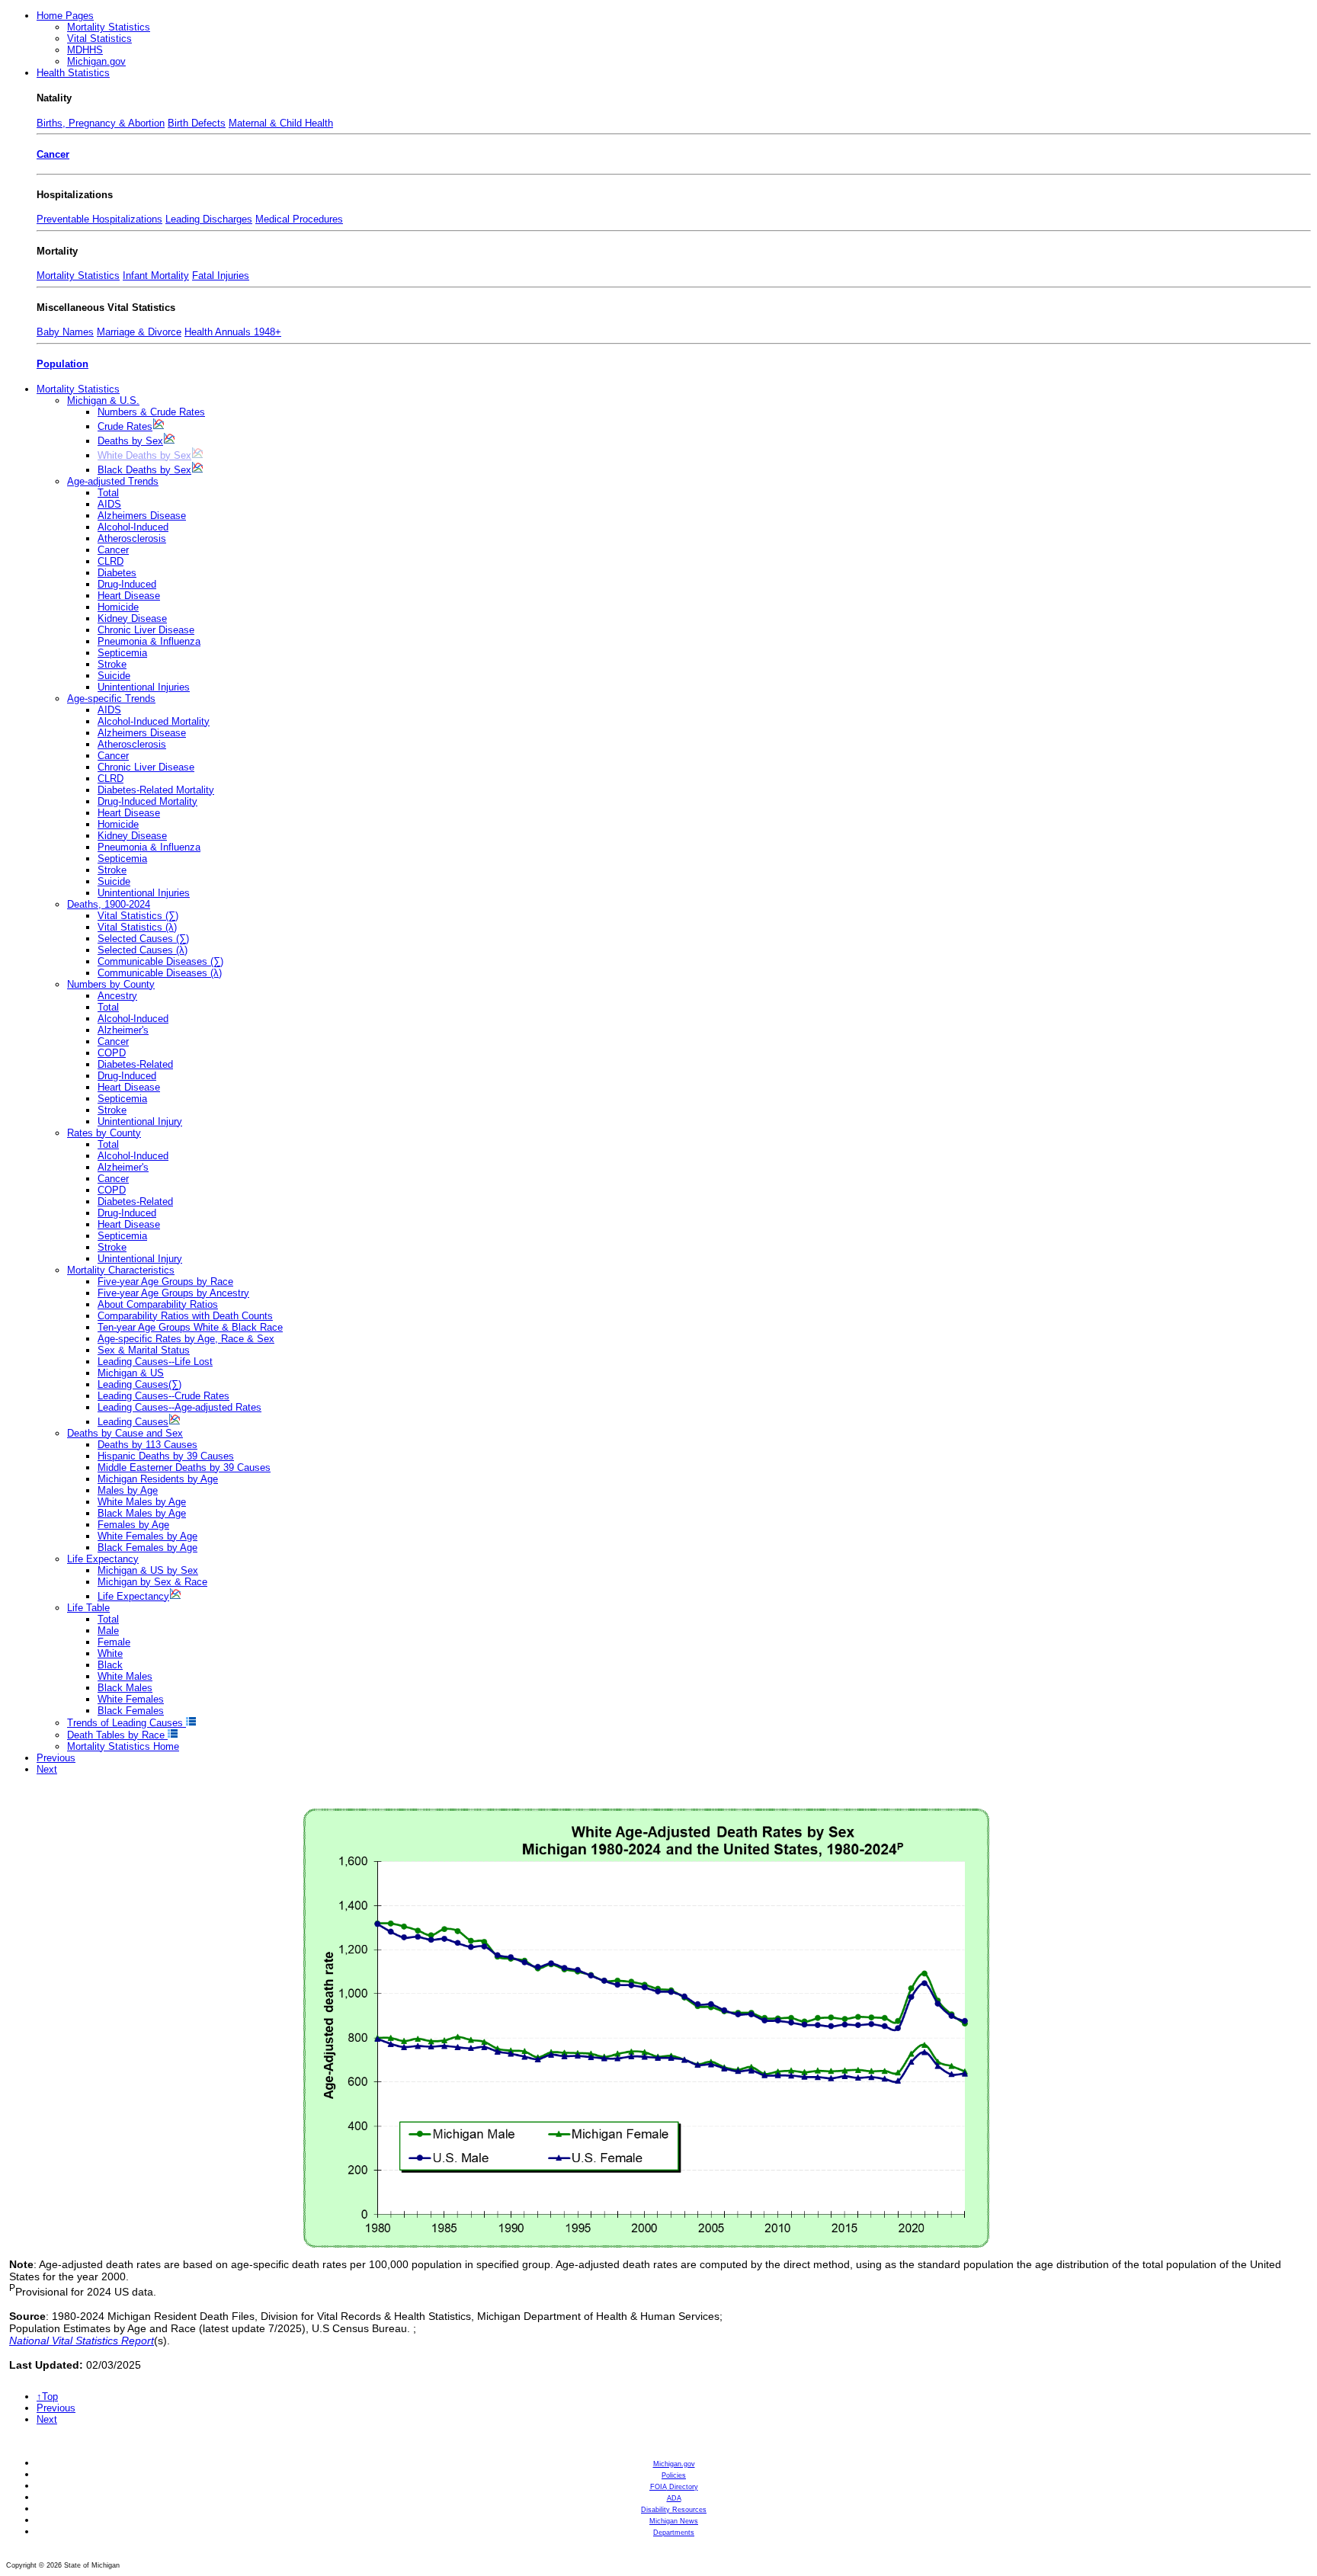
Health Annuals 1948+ (233, 332)
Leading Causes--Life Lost (155, 1362)
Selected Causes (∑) (143, 939)
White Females (131, 1699)
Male (108, 1631)
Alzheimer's (123, 1030)
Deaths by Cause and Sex (125, 1433)
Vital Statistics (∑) (138, 916)
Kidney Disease (132, 618)
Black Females (131, 1711)
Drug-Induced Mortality (147, 801)
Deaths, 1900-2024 (109, 904)
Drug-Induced (127, 584)
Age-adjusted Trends (113, 481)
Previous (56, 1758)
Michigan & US (131, 1373)
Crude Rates (125, 426)
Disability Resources (674, 2510)
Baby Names (65, 332)
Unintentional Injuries (144, 687)
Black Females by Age (147, 1548)
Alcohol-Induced (133, 527)
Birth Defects (197, 123)
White (110, 1653)
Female (114, 1642)
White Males (125, 1676)
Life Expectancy (103, 1559)
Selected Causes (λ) (143, 950)
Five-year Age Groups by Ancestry (173, 1293)
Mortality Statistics (109, 27)
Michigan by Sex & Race (152, 1582)
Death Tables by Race (117, 1735)
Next (47, 1769)
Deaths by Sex (130, 441)
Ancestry (117, 996)
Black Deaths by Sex (144, 470)
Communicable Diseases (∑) (160, 961)
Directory (674, 2487)
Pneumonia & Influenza (149, 641)
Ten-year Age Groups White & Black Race (190, 1327)
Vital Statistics (99, 38)
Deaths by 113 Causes (147, 1445)
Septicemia (122, 653)
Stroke (112, 664)
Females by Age (133, 1525)
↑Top (47, 2397)
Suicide (114, 676)
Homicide (118, 607)
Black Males (125, 1688)
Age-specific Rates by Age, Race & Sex (186, 1339)
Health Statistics (73, 73)
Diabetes (117, 573)
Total (108, 493)
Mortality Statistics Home (123, 1746)
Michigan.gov (96, 61)
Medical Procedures (299, 219)
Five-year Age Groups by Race (165, 1282)
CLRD (111, 561)
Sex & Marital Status (144, 1350)
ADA (674, 2498)
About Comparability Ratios (158, 1304)
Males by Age (128, 1490)
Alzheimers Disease (142, 516)
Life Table (88, 1608)
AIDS (109, 504)
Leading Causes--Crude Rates (163, 1396)
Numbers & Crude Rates (151, 412)
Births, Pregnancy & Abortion (101, 123)
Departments (674, 2533)
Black (110, 1665)
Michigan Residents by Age (158, 1479)
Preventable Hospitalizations (99, 219)
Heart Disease (129, 596)
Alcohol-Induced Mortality (154, 721)
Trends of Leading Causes (127, 1723)
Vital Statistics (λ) (137, 927)
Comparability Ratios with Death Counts (185, 1316)
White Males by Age (142, 1502)
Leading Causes (133, 1422)
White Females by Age (147, 1536)
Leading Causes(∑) (139, 1384)
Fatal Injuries (221, 276)
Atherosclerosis (132, 538)
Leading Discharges (209, 219)
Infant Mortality (156, 276)
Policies (674, 2475)
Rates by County (104, 1133)
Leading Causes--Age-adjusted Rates (179, 1407)
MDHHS (85, 50)
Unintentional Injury (140, 1121)
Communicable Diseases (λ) (160, 973)
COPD (112, 1053)
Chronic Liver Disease (146, 630)
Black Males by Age (142, 1513)
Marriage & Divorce (139, 332)
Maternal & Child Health (281, 123)
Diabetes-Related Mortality (156, 790)
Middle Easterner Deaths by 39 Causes (184, 1467)
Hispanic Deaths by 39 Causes (166, 1456)
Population (62, 364)
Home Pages (65, 16)
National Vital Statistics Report (82, 2341)
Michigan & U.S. (103, 400)
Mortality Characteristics (121, 1270)
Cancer (53, 154)
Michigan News (674, 2521)
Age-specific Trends (111, 698)
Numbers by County (111, 984)
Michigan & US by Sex (148, 1570)
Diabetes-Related (135, 1064)
